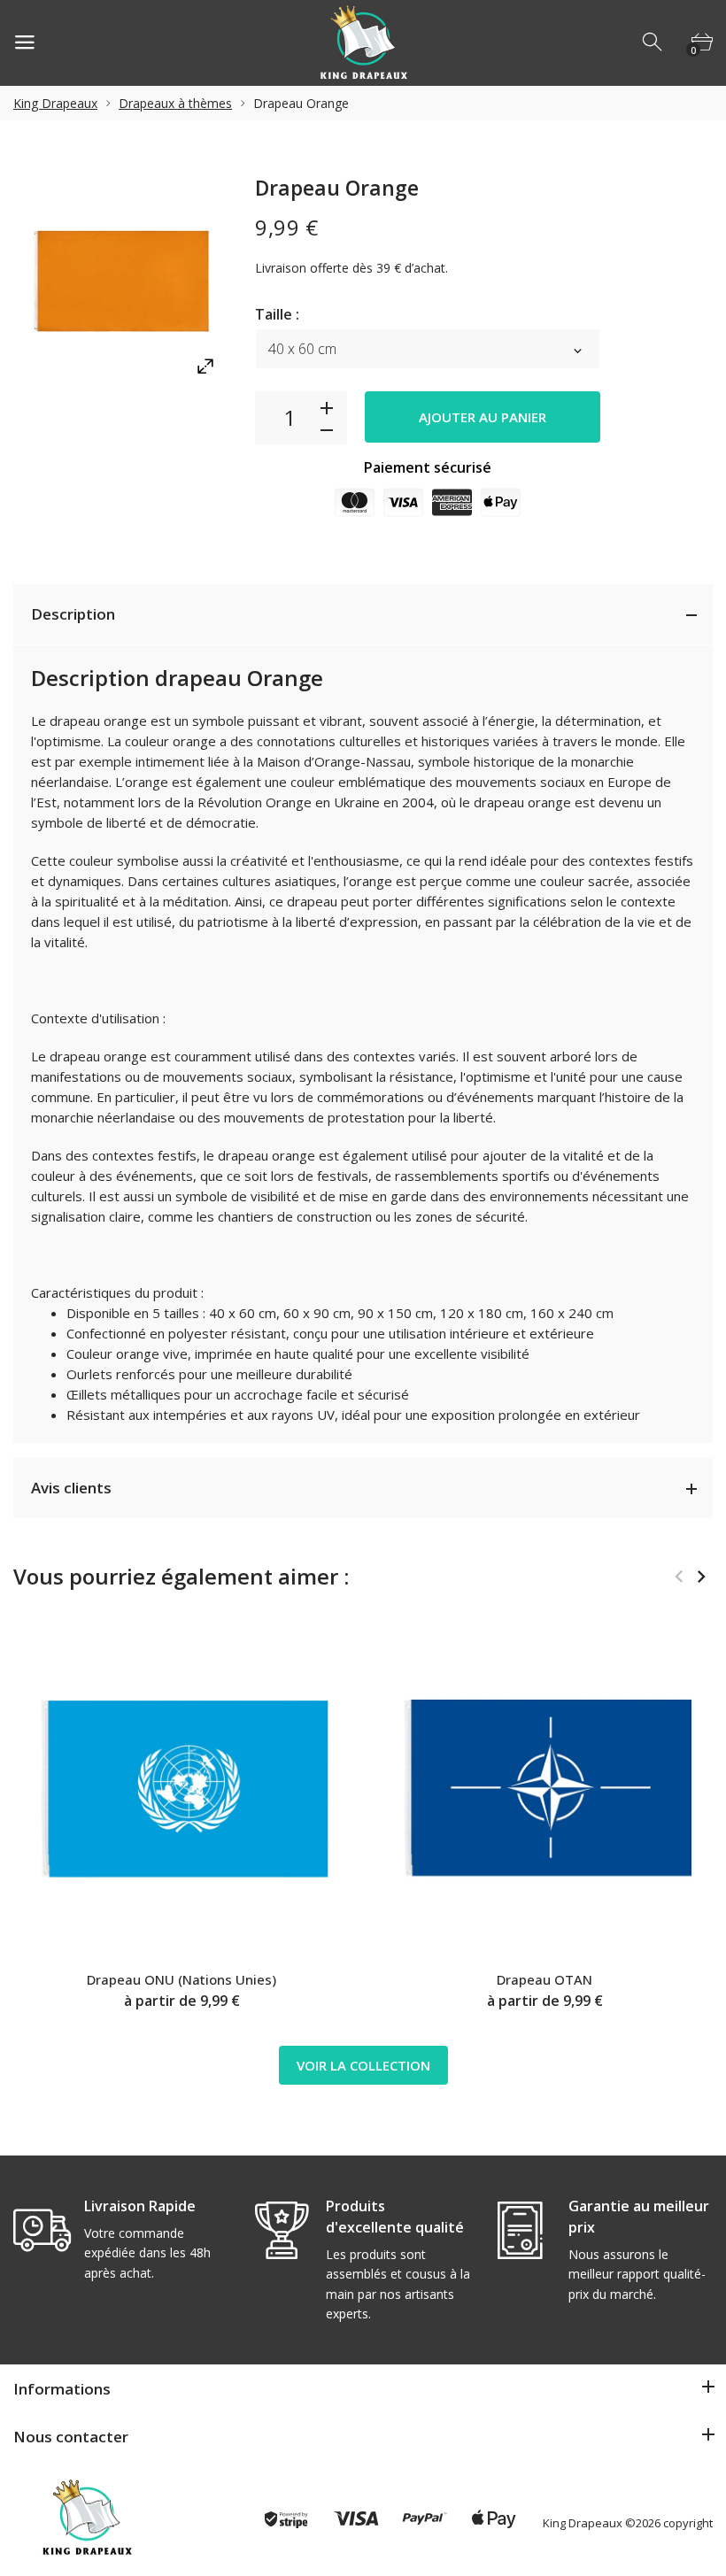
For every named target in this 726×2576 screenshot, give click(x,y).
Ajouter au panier (483, 417)
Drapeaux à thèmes (175, 103)
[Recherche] (653, 42)
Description (73, 614)
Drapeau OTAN (544, 1979)
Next (701, 1577)
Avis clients (71, 1488)
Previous (679, 1577)
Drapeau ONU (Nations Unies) (181, 1979)
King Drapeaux (55, 103)
